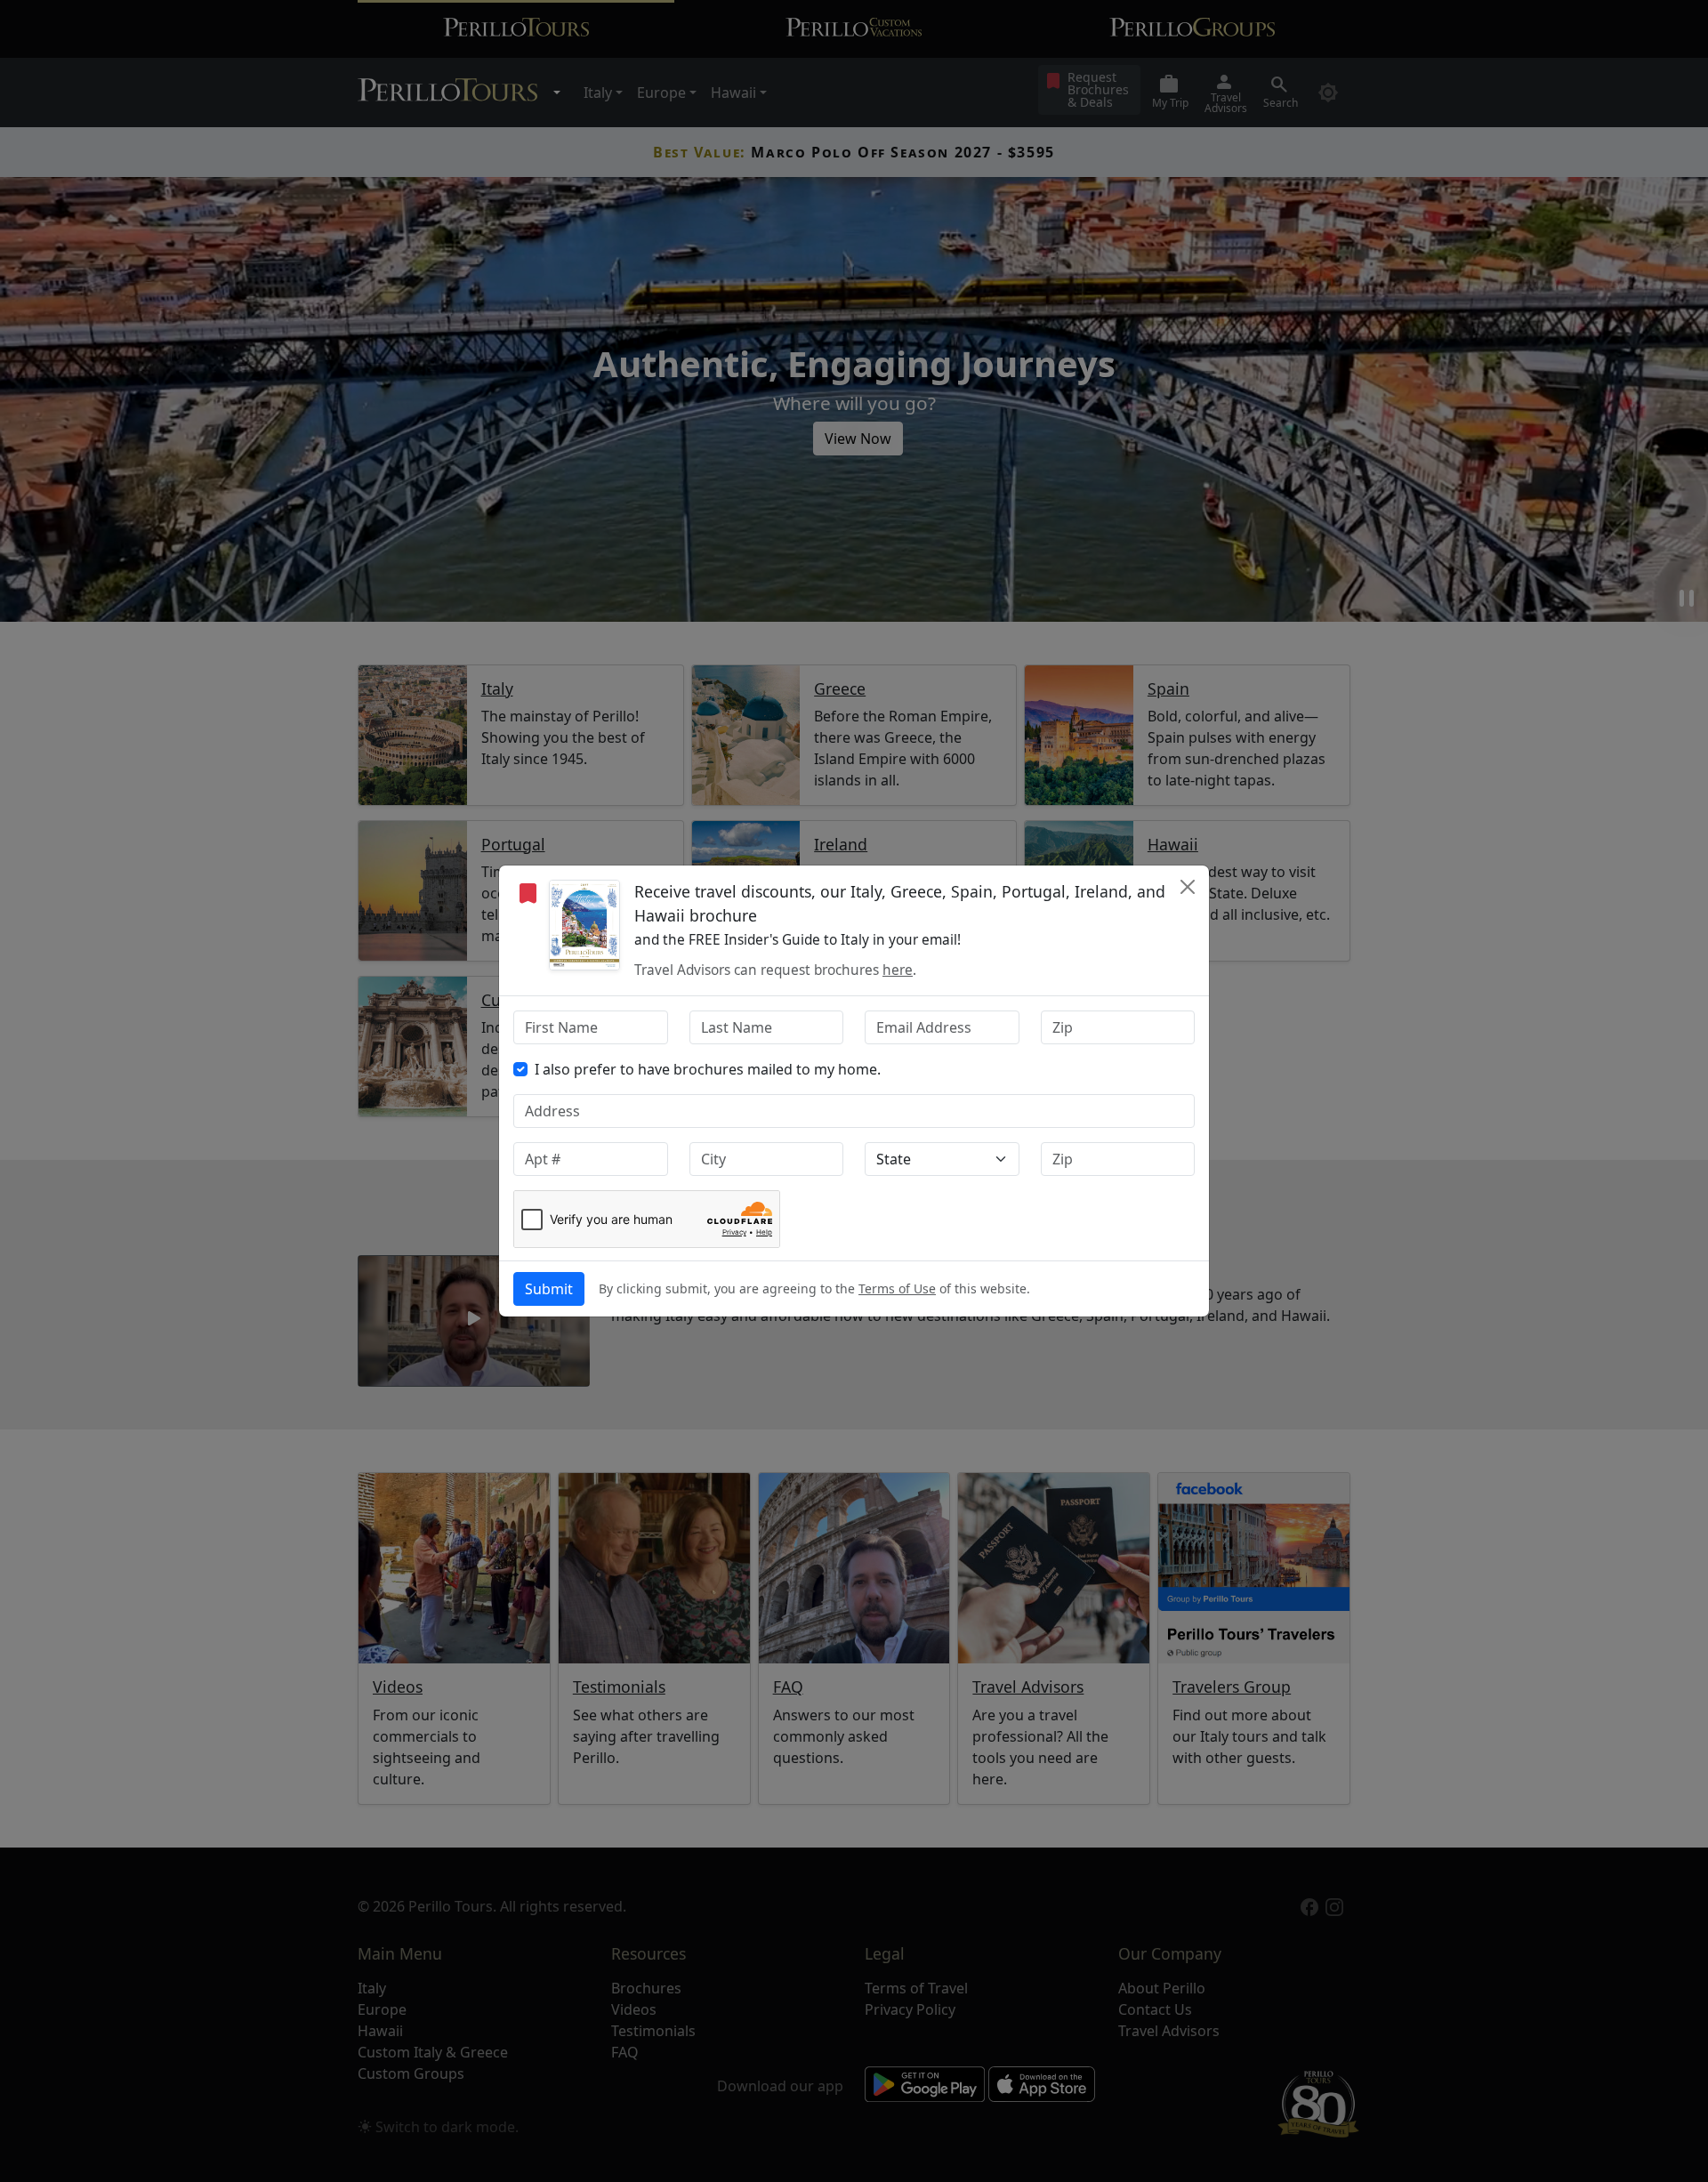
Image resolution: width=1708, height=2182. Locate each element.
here (898, 970)
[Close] (1188, 887)
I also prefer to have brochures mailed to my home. (708, 1069)
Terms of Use (897, 1288)
